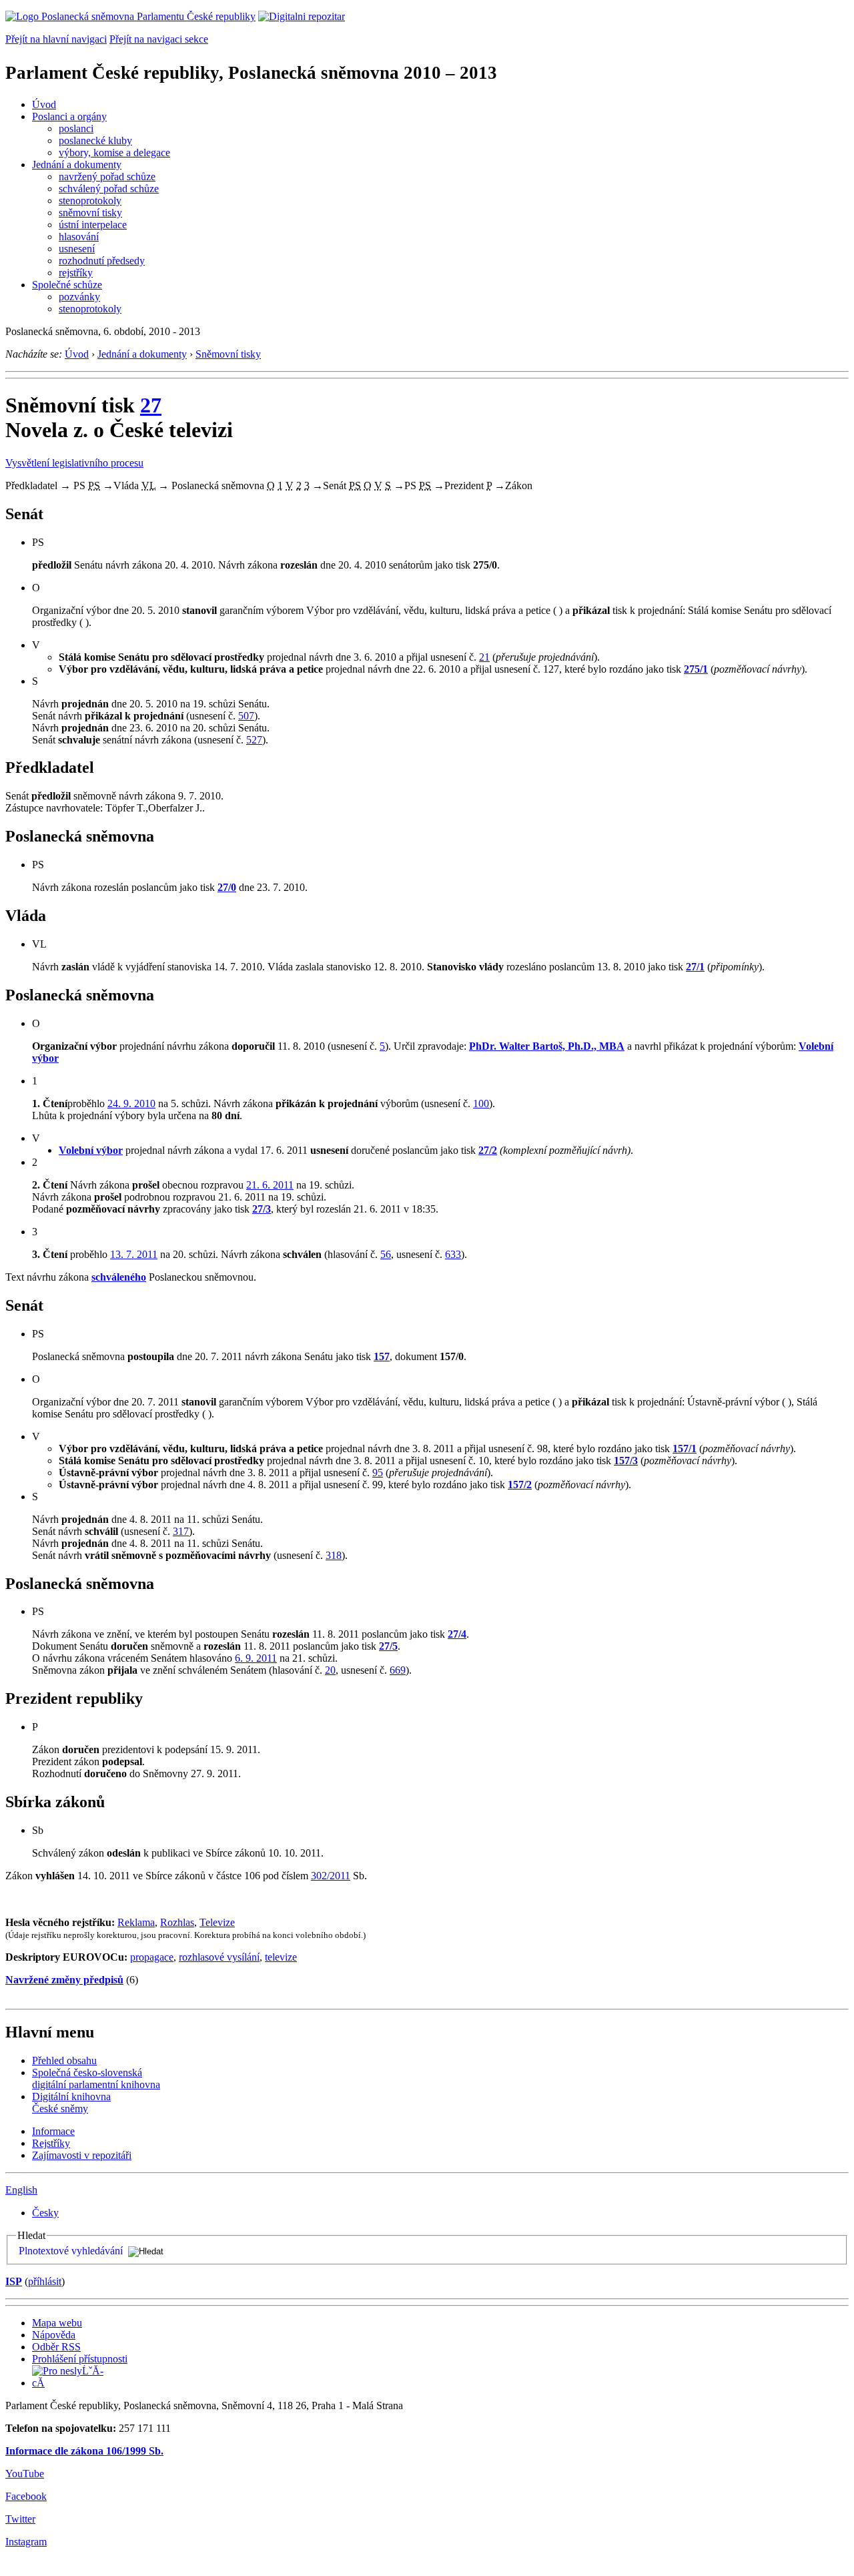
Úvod (44, 104)
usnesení (77, 249)
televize (281, 1957)
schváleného (119, 1277)
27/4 (457, 1634)
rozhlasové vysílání (219, 1957)
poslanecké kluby (95, 140)
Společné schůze (67, 285)
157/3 (626, 1461)
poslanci (76, 128)
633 (453, 1254)
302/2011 (331, 1876)
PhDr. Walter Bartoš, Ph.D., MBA (547, 1046)
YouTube (25, 2474)
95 (378, 1473)
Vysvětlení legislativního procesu (74, 463)
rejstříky (76, 273)
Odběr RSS (56, 2347)
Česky (45, 2213)
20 (330, 1670)
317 (181, 1531)
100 (481, 1103)
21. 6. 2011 (270, 1185)
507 (246, 716)
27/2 (488, 1150)
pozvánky (79, 297)
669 (398, 1670)
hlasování (79, 237)
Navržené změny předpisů (64, 1980)
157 (382, 1356)
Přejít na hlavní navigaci (56, 39)
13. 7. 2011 (134, 1254)
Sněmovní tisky (228, 354)
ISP (14, 2281)
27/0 (227, 887)
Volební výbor (91, 1150)
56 (386, 1254)
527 (254, 740)
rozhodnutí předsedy (102, 261)
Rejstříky (51, 2143)
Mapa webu (57, 2323)
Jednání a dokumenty (77, 165)
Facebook (26, 2496)
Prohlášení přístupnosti (80, 2359)
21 (484, 657)
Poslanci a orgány (69, 116)
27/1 (695, 967)
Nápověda (54, 2335)
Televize (217, 1922)
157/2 (520, 1485)
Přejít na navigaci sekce (159, 39)
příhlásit (45, 2281)
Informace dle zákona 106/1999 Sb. (84, 2451)
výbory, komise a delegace (114, 152)
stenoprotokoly (90, 201)
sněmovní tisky (90, 213)
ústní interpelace (93, 225)
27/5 (388, 1646)
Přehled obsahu (64, 2060)
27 (151, 405)
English (21, 2190)
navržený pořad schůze (107, 177)
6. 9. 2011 (256, 1658)
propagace (152, 1957)
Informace (53, 2131)
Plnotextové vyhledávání (71, 2251)
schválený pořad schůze (109, 189)
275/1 (696, 669)
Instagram (26, 2542)
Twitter (20, 2519)
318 (334, 1555)
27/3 (262, 1209)
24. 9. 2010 (131, 1103)
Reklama (136, 1922)
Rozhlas (177, 1922)
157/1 (685, 1448)
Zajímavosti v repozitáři (82, 2155)
